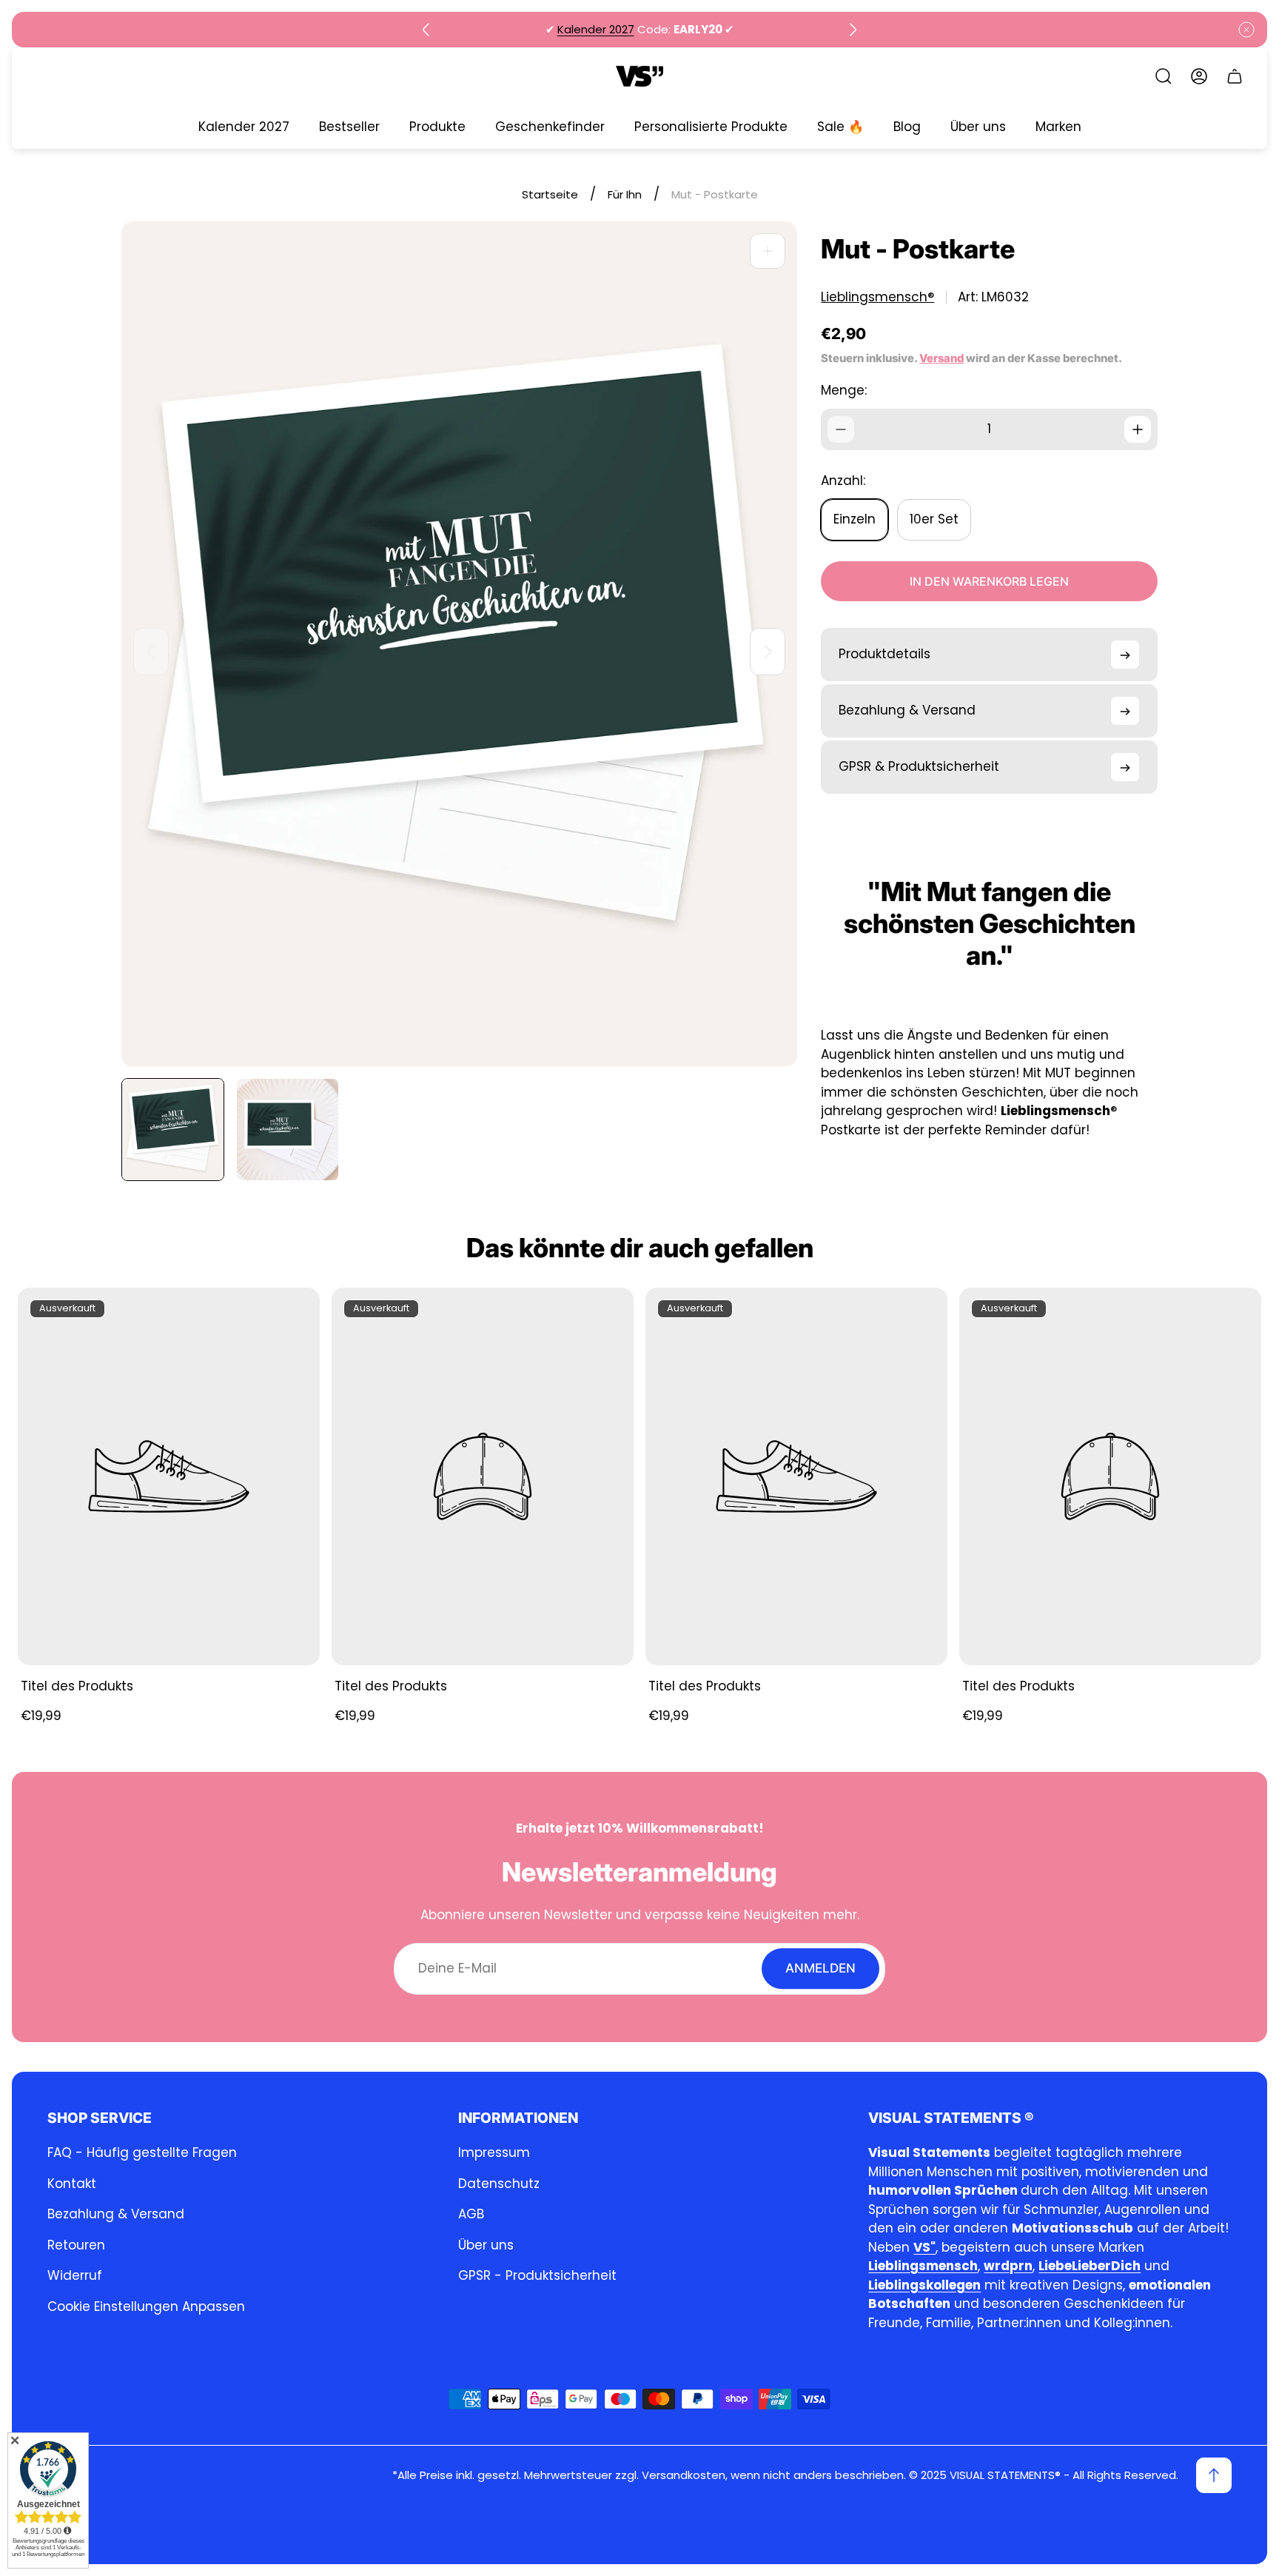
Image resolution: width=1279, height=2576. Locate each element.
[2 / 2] (288, 1130)
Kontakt (72, 2184)
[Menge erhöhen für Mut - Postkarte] (1138, 429)
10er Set (934, 520)
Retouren (76, 2245)
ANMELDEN (820, 1968)
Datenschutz (499, 2184)
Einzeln (855, 520)
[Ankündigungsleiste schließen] (1246, 30)
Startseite (550, 194)
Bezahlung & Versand (116, 2214)
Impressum (494, 2152)
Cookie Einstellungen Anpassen (146, 2306)
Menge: (844, 390)
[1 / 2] (173, 1130)
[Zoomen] (768, 251)
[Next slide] (853, 30)
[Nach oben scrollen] (1214, 2475)
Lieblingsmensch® (877, 297)
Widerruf (75, 2275)
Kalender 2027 (596, 29)
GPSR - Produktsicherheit (537, 2275)
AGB (471, 2214)
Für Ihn (625, 194)
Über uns (486, 2245)
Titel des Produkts (77, 1686)
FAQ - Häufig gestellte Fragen (142, 2152)
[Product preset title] (169, 1476)
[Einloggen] (1199, 76)
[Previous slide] (426, 30)
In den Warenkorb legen (989, 582)
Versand (941, 358)
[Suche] (1164, 76)
